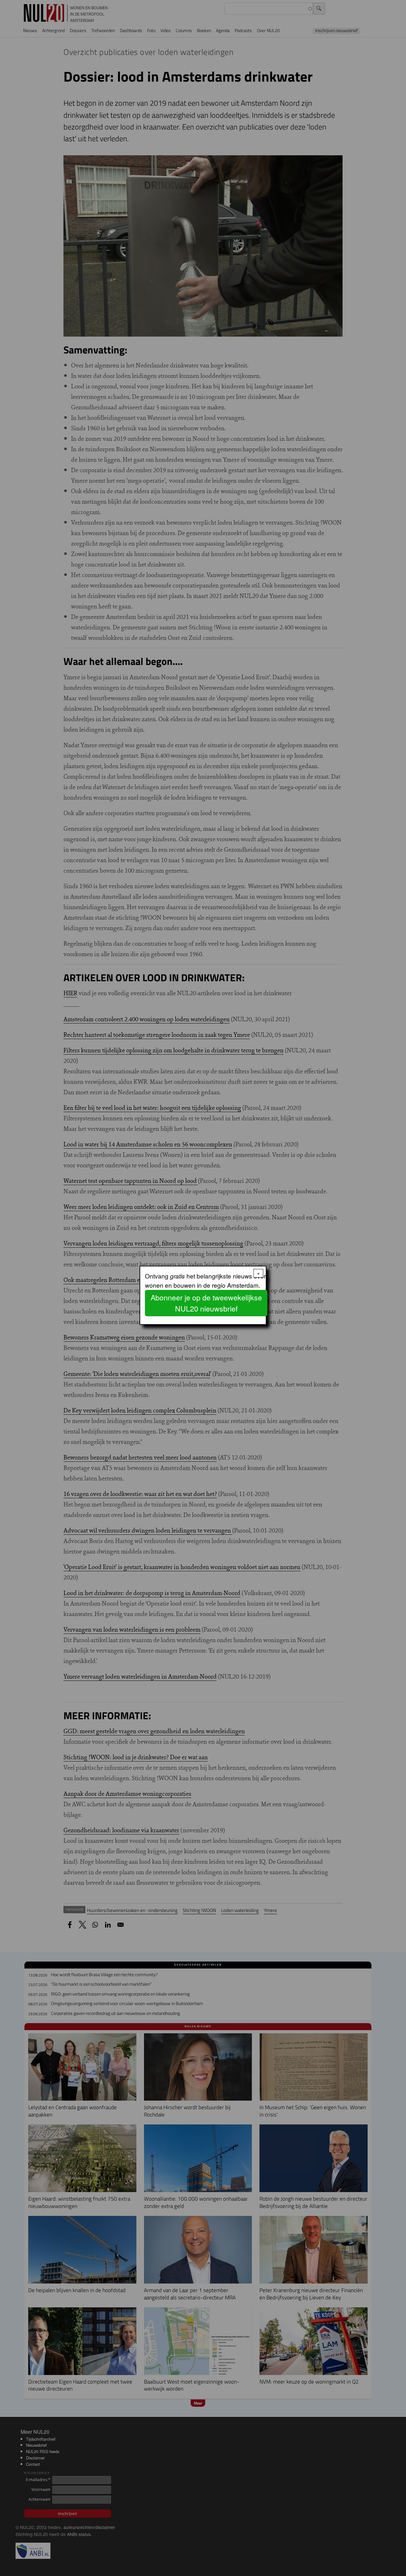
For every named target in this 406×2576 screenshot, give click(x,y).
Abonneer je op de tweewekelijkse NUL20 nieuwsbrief (206, 1303)
